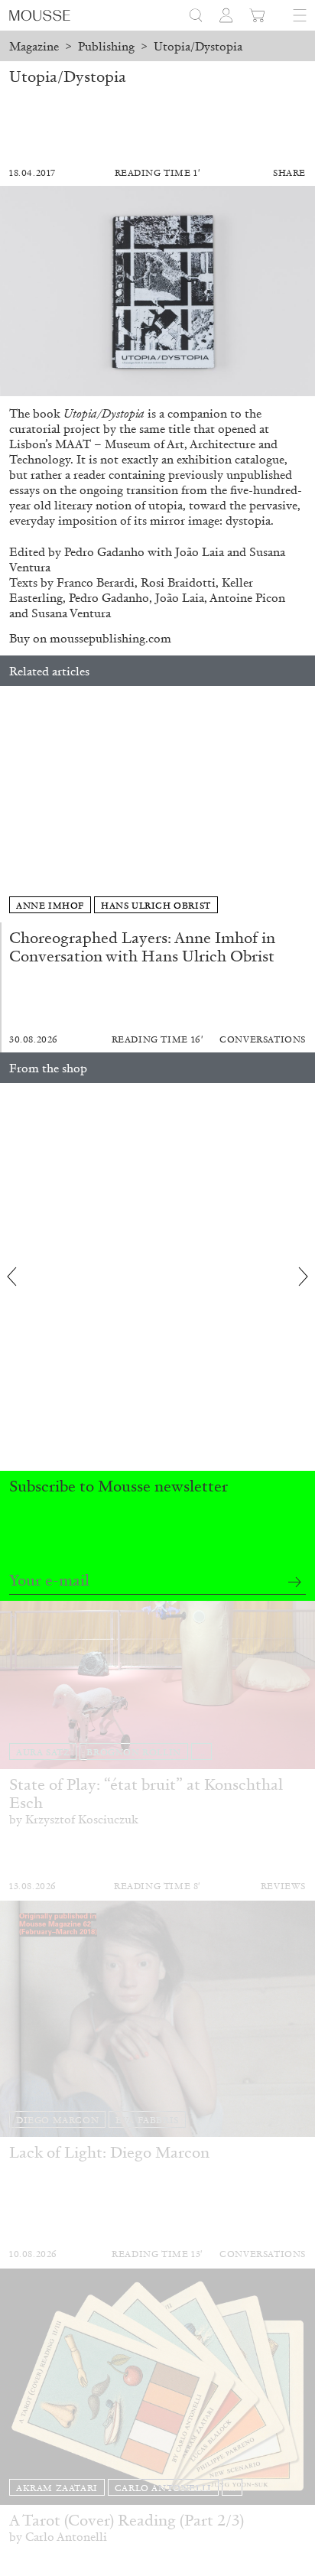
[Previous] (11, 804)
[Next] (304, 804)
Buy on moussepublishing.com (90, 638)
